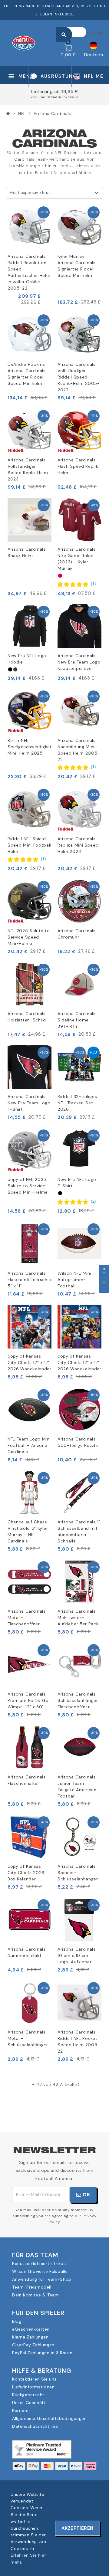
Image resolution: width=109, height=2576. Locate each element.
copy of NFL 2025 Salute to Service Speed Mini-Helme (28, 1186)
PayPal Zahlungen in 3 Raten (42, 2353)
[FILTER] (104, 1288)
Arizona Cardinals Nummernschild (27, 1952)
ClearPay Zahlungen (33, 2345)
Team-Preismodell (32, 2287)
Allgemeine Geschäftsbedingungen (50, 2418)
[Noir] (10, 669)
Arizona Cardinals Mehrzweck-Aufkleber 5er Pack (78, 1617)
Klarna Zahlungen (30, 2337)
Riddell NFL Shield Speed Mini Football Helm (29, 845)
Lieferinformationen (33, 2387)
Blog (17, 2321)
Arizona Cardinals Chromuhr (77, 934)
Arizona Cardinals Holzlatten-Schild (27, 1017)
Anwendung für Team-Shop (42, 2279)
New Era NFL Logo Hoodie (27, 659)
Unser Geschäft (29, 2403)
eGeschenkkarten (31, 2329)
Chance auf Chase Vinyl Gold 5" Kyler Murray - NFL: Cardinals (28, 1531)
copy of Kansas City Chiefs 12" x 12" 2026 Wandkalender (30, 1362)
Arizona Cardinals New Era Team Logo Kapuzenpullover (79, 662)
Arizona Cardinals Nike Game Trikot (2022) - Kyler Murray (77, 559)
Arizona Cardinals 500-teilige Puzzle (78, 1442)
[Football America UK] (24, 43)
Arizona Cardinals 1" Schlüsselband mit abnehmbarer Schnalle (79, 1531)
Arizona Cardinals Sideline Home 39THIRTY (77, 1020)
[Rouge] (60, 576)
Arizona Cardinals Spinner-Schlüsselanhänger (78, 1873)
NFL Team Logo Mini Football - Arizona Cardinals (29, 1445)
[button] (77, 584)
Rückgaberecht (28, 2395)
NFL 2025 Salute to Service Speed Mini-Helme (29, 937)
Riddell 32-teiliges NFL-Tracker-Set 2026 (77, 1103)
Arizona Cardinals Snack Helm (27, 552)
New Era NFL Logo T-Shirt (77, 1183)
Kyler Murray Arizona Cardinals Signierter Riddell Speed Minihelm (77, 266)
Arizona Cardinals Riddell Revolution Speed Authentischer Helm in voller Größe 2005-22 (29, 272)
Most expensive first (30, 193)
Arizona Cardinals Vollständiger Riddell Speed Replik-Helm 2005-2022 (79, 377)
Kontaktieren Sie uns (34, 2379)
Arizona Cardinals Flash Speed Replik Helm (78, 466)
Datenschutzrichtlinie (35, 2426)
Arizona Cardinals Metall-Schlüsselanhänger (28, 2038)
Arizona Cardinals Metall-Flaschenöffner (27, 1617)
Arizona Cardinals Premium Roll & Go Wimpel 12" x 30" (28, 1700)
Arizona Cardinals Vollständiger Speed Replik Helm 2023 (28, 469)
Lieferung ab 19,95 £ (34, 92)
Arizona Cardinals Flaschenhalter (27, 1780)
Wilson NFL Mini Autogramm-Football (74, 1280)
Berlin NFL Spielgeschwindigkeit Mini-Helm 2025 (30, 747)
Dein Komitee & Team (35, 2295)
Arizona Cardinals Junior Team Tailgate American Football (77, 1786)
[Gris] (15, 669)
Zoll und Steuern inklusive (34, 97)
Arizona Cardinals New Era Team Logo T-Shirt (29, 1103)
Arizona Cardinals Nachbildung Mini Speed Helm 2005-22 (79, 750)
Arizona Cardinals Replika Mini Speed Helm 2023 (78, 845)
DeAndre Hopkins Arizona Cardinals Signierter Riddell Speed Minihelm (27, 374)
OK (86, 2195)
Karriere (20, 2410)
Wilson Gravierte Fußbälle (40, 2271)
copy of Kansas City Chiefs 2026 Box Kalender (26, 1873)
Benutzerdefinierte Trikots (40, 2263)
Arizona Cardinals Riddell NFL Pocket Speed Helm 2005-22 (79, 2042)
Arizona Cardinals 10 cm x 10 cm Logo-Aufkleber (77, 1955)
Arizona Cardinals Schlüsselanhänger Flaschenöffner (78, 1700)
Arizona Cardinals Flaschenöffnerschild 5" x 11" (30, 1280)
